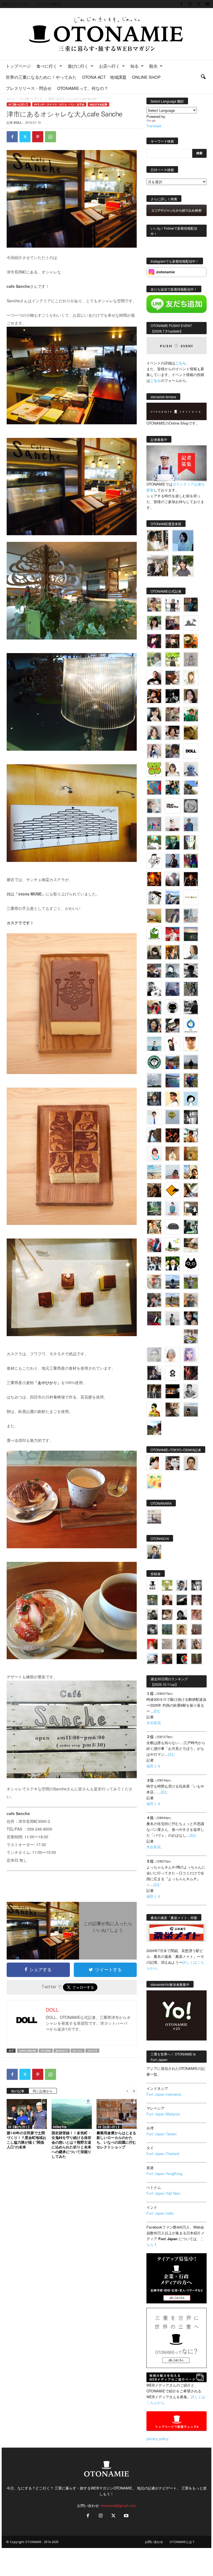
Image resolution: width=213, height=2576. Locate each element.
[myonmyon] (191, 1044)
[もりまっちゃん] (173, 769)
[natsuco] (173, 733)
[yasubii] (173, 842)
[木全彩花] (191, 916)
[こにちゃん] (173, 751)
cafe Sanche (28, 2051)
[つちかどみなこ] (154, 714)
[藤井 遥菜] (173, 1117)
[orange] (154, 659)
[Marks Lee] (152, 1615)
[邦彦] (173, 897)
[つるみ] (173, 1410)
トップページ (18, 66)
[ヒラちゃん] (182, 1644)
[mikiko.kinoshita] (154, 934)
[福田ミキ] (183, 541)
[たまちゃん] (154, 1099)
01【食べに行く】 (32, 99)
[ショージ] (191, 971)
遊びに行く (78, 66)
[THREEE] (182, 1659)
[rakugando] (167, 1644)
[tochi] (154, 897)
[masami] (173, 1154)
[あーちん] (173, 989)
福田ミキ (154, 1766)
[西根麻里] (154, 733)
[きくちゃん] (154, 842)
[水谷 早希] (154, 1282)
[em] (173, 1373)
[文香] (154, 1245)
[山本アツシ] (173, 806)
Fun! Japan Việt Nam (163, 2193)
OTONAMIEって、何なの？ (83, 88)
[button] (203, 77)
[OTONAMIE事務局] (152, 1585)
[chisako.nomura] (191, 1355)
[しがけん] (154, 1300)
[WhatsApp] (50, 137)
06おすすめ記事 (98, 104)
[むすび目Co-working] (173, 1391)
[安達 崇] (154, 989)
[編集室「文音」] (191, 1227)
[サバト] (191, 861)
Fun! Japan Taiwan (162, 2134)
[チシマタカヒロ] (173, 916)
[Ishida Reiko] (191, 1318)
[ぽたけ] (173, 788)
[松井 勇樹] (173, 641)
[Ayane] (191, 1154)
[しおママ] (191, 659)
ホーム (11, 99)
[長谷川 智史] (154, 1355)
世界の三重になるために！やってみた (41, 77)
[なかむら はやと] (173, 1080)
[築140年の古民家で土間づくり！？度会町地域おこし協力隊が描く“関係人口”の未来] (27, 2114)
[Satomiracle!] (154, 1209)
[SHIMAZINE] (191, 623)
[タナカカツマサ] (173, 1099)
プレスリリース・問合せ (29, 88)
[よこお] (196, 1629)
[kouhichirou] (182, 1600)
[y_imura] (154, 678)
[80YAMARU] (154, 1410)
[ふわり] (154, 1135)
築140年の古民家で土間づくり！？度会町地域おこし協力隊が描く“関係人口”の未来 (26, 2140)
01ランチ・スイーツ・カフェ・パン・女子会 (59, 104)
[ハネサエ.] (173, 623)
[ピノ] (191, 1410)
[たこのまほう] (154, 788)
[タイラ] (173, 1026)
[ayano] (154, 1263)
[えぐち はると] (191, 788)
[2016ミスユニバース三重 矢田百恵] (173, 1209)
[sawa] (154, 806)
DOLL (18, 122)
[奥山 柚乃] (173, 1355)
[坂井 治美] (173, 934)
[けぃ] (173, 714)
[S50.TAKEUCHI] (191, 879)
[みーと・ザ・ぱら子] (154, 769)
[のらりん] (173, 1007)
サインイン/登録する (49, 4)
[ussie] (173, 1135)
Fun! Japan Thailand (163, 2154)
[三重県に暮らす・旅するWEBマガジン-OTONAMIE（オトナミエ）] (106, 34)
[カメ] (154, 1373)
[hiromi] (173, 678)
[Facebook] (181, 4)
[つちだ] (173, 1044)
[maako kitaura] (173, 1463)
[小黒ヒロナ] (173, 659)
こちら (155, 380)
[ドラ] (167, 1659)
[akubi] (154, 971)
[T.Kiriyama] (191, 1007)
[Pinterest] (38, 137)
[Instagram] (190, 4)
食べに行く (47, 66)
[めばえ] (191, 1336)
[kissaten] (154, 1062)
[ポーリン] (154, 1391)
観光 (153, 66)
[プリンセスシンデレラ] (154, 641)
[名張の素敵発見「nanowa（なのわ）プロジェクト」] (191, 897)
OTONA (46, 2051)
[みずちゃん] (173, 1245)
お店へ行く (109, 66)
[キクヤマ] (191, 1245)
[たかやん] (191, 733)
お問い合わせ (154, 2542)
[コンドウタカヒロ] (191, 1391)
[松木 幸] (154, 824)
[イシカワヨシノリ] (191, 824)
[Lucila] (191, 806)
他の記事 (18, 2091)
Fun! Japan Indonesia (164, 2094)
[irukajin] (196, 1644)
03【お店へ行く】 (109, 2127)
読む (157, 1711)
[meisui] (154, 1044)
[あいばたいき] (154, 1227)
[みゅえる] (191, 1135)
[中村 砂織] (173, 1300)
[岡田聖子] (154, 605)
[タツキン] (154, 916)
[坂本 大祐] (154, 1517)
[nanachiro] (191, 678)
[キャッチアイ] (191, 1263)
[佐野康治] (173, 605)
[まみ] (167, 1600)
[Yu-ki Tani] (154, 1190)
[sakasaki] (191, 842)
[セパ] (154, 751)
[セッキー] (154, 952)
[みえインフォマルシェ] (191, 1026)
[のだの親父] (152, 1629)
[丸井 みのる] (173, 1172)
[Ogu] (182, 1585)
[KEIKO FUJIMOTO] (154, 1154)
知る (135, 66)
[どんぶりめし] (196, 1615)
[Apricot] (154, 1481)
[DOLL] (191, 751)
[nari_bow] (158, 566)
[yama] (154, 1172)
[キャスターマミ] (154, 623)
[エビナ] (191, 1209)
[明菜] (191, 1190)
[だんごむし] (173, 1227)
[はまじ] (191, 605)
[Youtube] (207, 4)
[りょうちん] (191, 952)
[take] (152, 1659)
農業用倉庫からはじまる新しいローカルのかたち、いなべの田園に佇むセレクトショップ (116, 2140)
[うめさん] (173, 1263)
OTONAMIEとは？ (182, 2542)
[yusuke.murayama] (158, 541)
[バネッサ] (167, 1585)
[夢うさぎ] (191, 989)
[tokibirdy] (173, 952)
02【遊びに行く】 (19, 2127)
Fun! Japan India (160, 2213)
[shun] (173, 696)
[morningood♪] (196, 1659)
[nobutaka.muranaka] (173, 1282)
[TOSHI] (191, 696)
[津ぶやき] (154, 861)
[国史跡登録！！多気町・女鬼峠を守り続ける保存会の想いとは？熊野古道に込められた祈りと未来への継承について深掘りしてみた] (72, 2114)
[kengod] (167, 1615)
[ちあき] (154, 1007)
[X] (199, 4)
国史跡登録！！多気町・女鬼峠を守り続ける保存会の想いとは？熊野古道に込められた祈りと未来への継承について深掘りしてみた (71, 2145)
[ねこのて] (182, 1629)
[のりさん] (154, 1080)
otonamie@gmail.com (118, 2505)
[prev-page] (127, 2091)
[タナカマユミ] (191, 769)
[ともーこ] (183, 566)
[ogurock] (154, 696)
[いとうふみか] (154, 1428)
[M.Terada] (191, 1282)
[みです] (154, 1318)
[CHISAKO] (154, 1026)
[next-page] (134, 2091)
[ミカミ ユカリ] (154, 1463)
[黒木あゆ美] (173, 824)
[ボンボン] (196, 1600)
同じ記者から (43, 2091)
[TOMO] (154, 879)
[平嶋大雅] (191, 1080)
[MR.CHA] (191, 1117)
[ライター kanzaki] (191, 641)
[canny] (191, 934)
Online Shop (146, 77)
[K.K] (191, 1300)
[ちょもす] (173, 1190)
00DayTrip (60, 2127)
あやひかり (62, 2051)
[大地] (152, 1644)
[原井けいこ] (191, 1099)
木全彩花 (154, 1723)
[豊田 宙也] (167, 1629)
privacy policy (158, 2439)
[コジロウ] (154, 1552)
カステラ (92, 2051)
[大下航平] (191, 1062)
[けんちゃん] (152, 1600)
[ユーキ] (154, 1117)
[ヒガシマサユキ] (191, 1463)
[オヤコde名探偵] (191, 1373)
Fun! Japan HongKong (164, 2173)
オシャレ (78, 2051)
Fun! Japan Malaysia (163, 2114)
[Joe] (173, 879)
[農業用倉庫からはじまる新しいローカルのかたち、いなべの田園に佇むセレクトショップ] (117, 2114)
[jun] (191, 714)
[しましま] (191, 1172)
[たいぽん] (173, 1062)
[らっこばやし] (173, 861)
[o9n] (173, 1318)
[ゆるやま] (173, 971)
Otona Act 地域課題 (104, 77)
